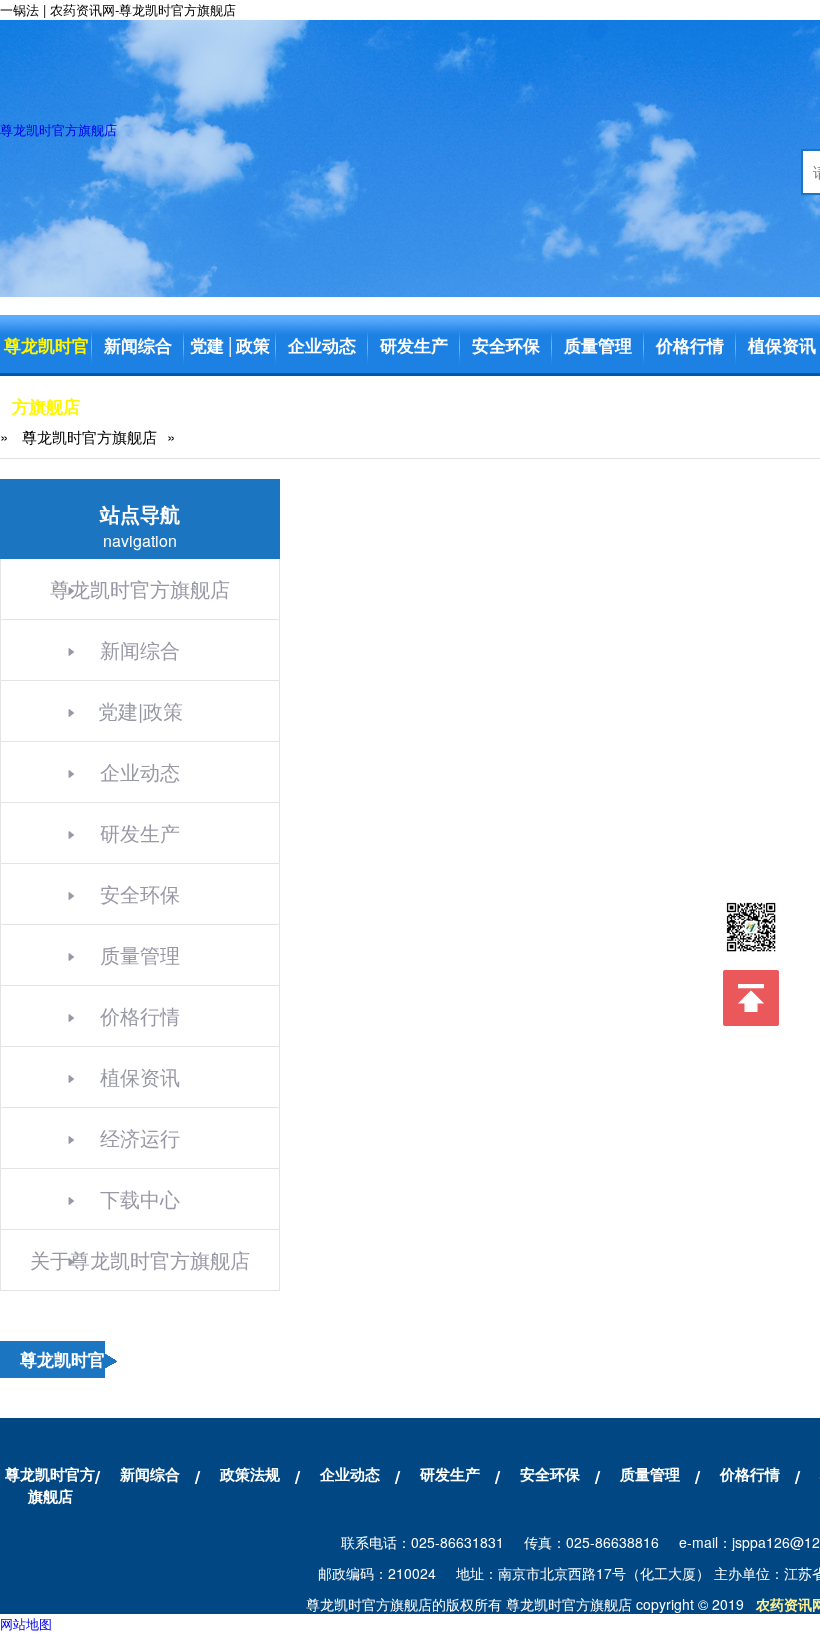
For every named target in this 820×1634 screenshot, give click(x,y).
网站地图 (26, 1623)
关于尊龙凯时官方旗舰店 (140, 1259)
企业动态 (322, 345)
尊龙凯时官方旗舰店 (58, 129)
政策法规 (250, 1474)
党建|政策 (140, 710)
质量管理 (598, 345)
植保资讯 (140, 1076)
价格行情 (690, 345)
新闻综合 (138, 345)
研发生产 (414, 345)
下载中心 (140, 1198)
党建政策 (230, 345)
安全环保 (506, 345)
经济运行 (140, 1137)
